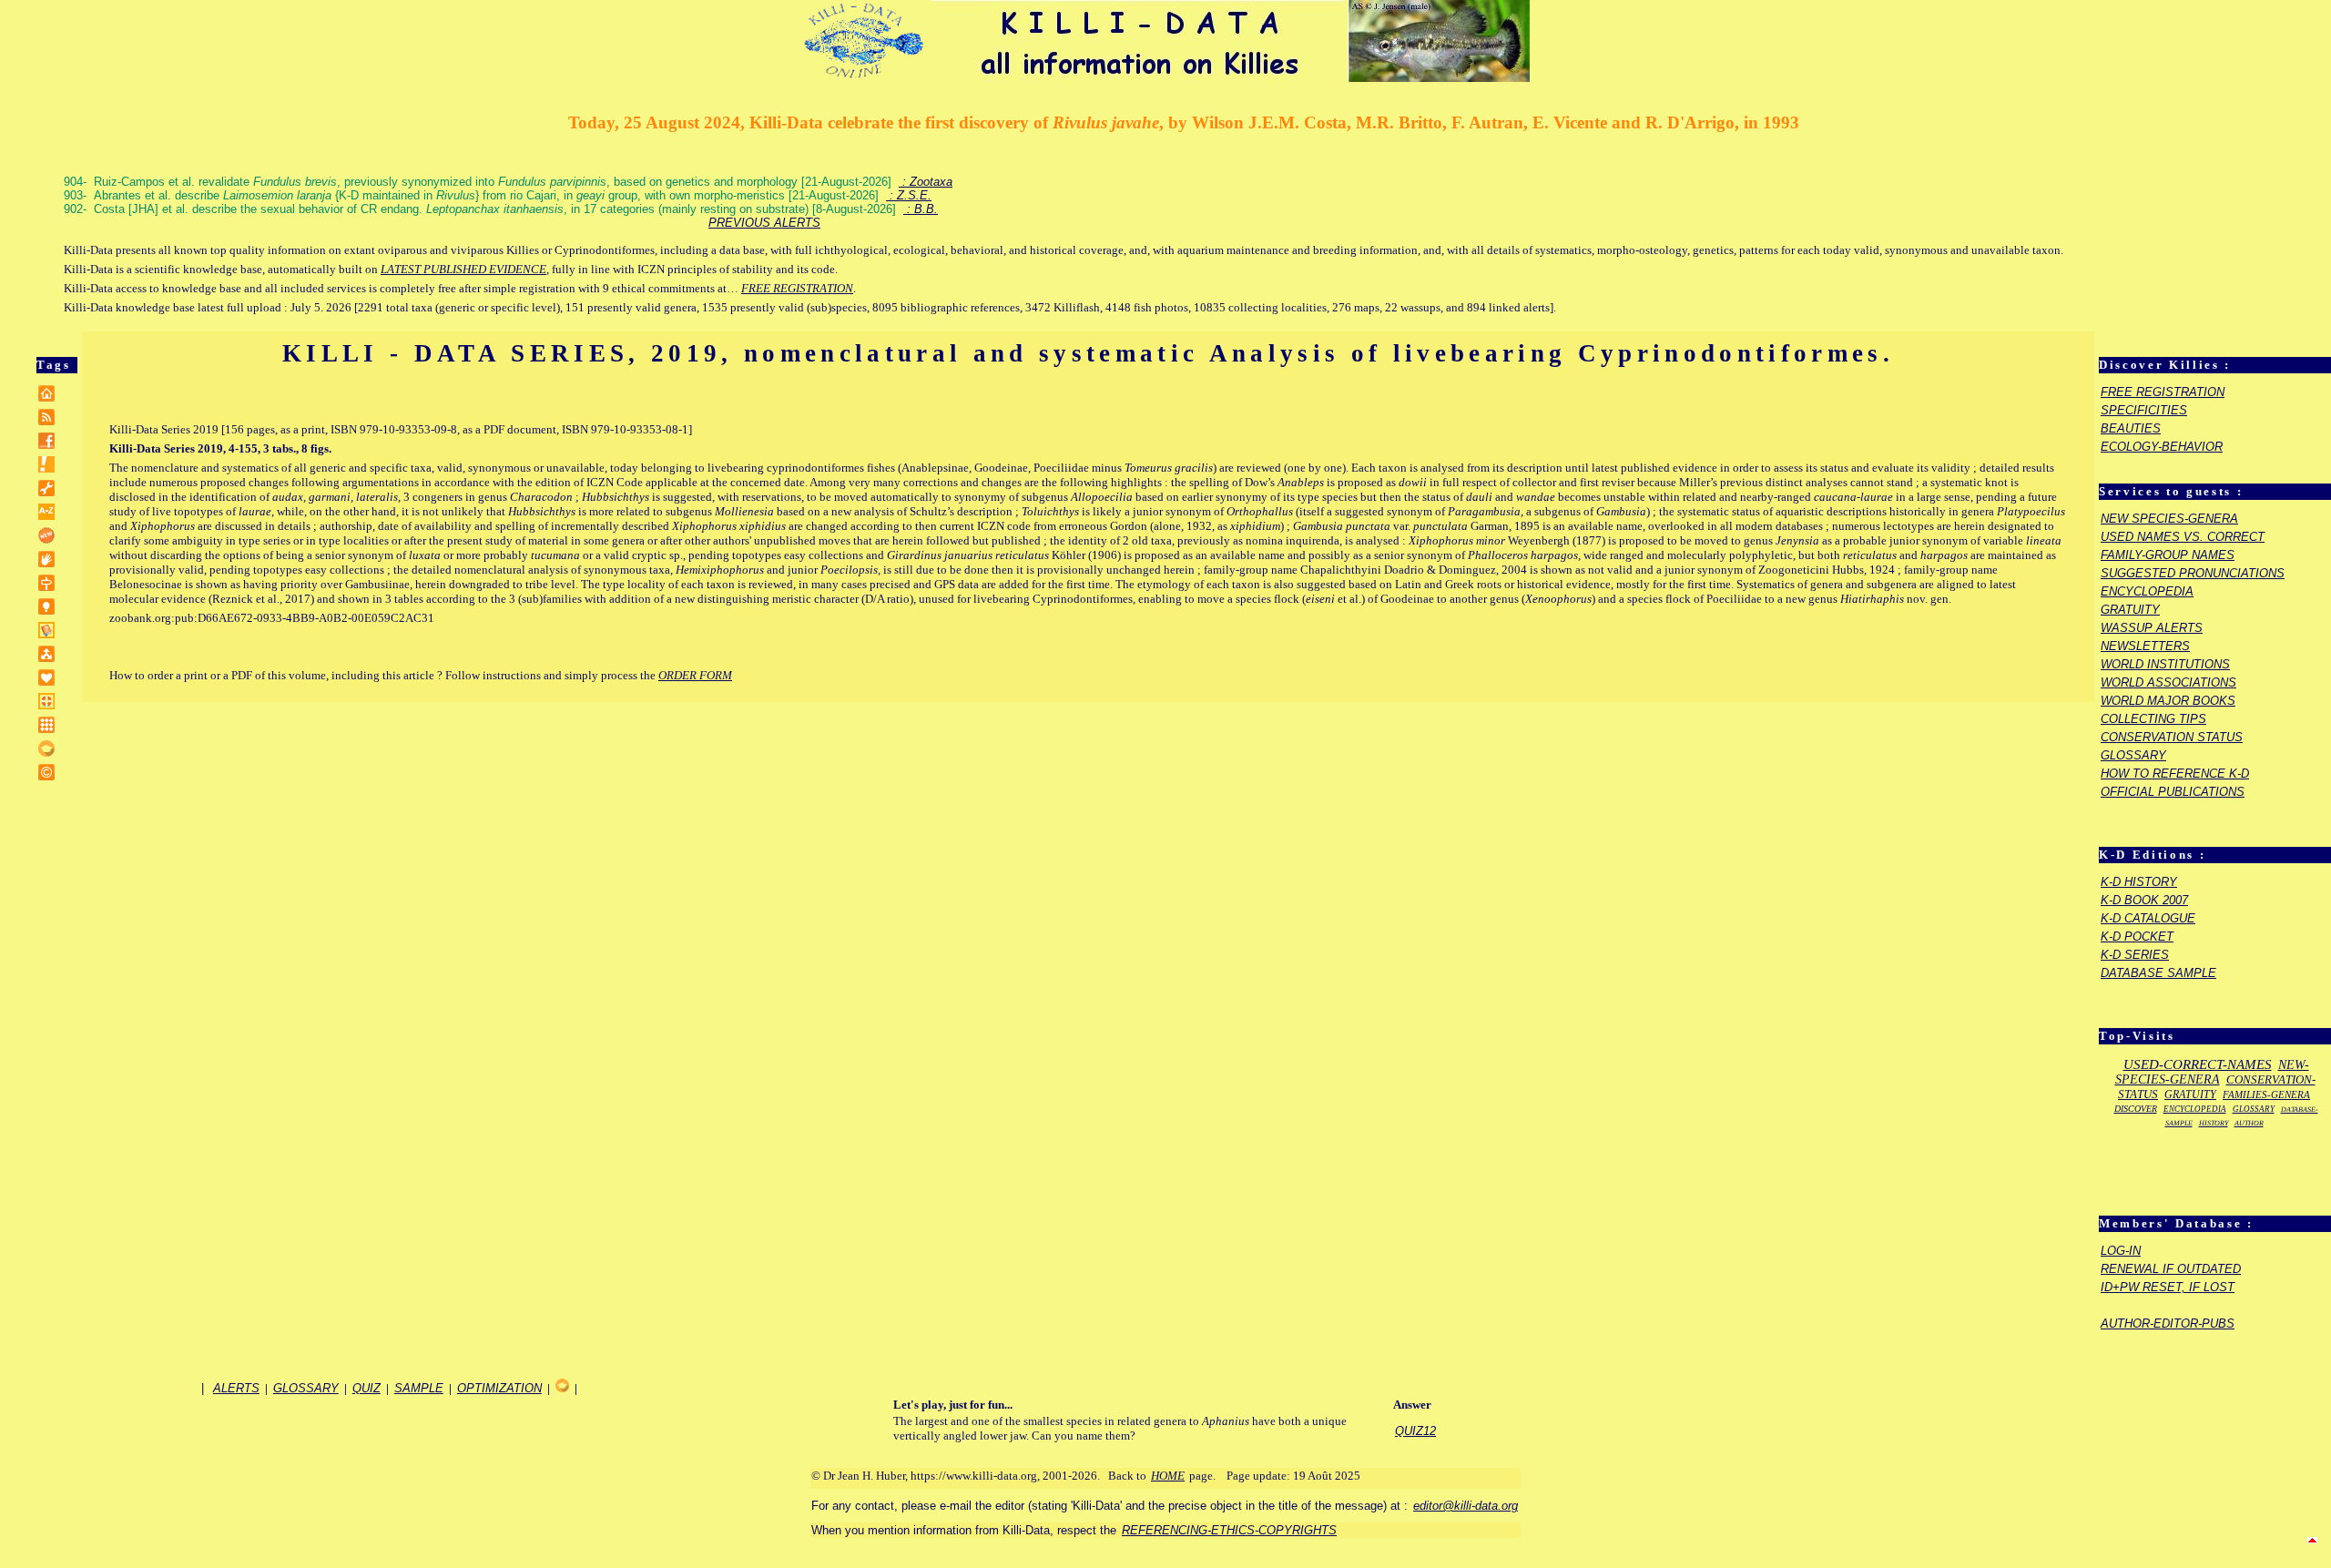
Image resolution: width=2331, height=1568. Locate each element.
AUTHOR (2249, 1123)
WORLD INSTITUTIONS (2165, 664)
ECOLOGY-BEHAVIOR (2162, 447)
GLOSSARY (2133, 755)
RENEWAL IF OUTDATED (2171, 1269)
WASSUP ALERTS (2152, 628)
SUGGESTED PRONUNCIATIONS (2193, 573)
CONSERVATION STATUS (2172, 737)
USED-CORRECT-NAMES (2198, 1064)
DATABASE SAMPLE (2158, 973)
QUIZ (366, 1388)
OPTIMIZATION (499, 1388)
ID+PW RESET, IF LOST (2168, 1287)
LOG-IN (2121, 1251)
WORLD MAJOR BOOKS (2168, 701)
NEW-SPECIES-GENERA (2212, 1072)
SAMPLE (419, 1388)
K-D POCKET (2137, 937)
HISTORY (2214, 1123)
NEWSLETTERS (2145, 646)
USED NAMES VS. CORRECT (2183, 537)
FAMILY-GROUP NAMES (2168, 555)
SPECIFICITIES (2144, 410)
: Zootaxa (926, 182)
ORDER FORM (695, 675)
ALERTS (236, 1388)
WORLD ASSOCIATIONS (2168, 682)
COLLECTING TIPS (2153, 719)
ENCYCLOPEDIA (2147, 591)
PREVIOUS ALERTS (764, 223)
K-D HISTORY (2139, 882)
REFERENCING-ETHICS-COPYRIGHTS (1229, 1530)
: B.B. (921, 209)
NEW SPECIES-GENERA (2169, 519)
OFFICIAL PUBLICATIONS (2173, 792)
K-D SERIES (2135, 955)
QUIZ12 (1415, 1431)
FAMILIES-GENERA (2266, 1095)
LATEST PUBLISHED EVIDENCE (463, 269)
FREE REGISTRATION (797, 288)
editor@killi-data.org (1466, 1506)
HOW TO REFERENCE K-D (2175, 774)
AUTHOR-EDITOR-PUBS (2168, 1324)
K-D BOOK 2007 (2144, 900)
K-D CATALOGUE (2148, 918)
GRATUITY (2130, 610)
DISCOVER (2136, 1109)
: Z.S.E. (909, 195)
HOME (1168, 1476)
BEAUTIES (2131, 428)
